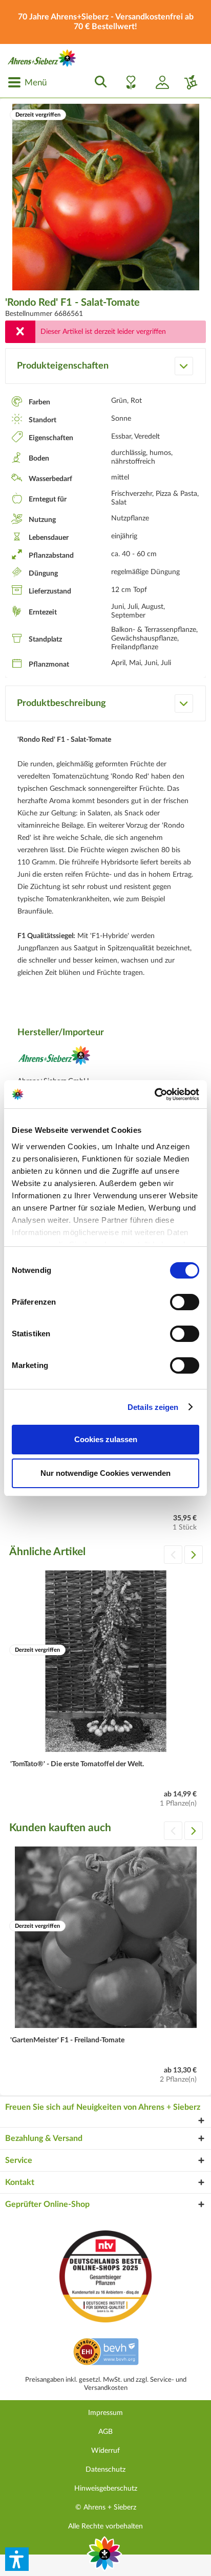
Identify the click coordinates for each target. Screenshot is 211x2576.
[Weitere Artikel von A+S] (54, 1058)
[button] (17, 2559)
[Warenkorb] (187, 82)
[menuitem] (27, 82)
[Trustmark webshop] (106, 2353)
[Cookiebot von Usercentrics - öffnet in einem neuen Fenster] (154, 1095)
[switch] (185, 1302)
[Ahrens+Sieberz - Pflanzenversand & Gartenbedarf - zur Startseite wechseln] (42, 58)
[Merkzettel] (128, 82)
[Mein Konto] (158, 82)
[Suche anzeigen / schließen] (98, 82)
